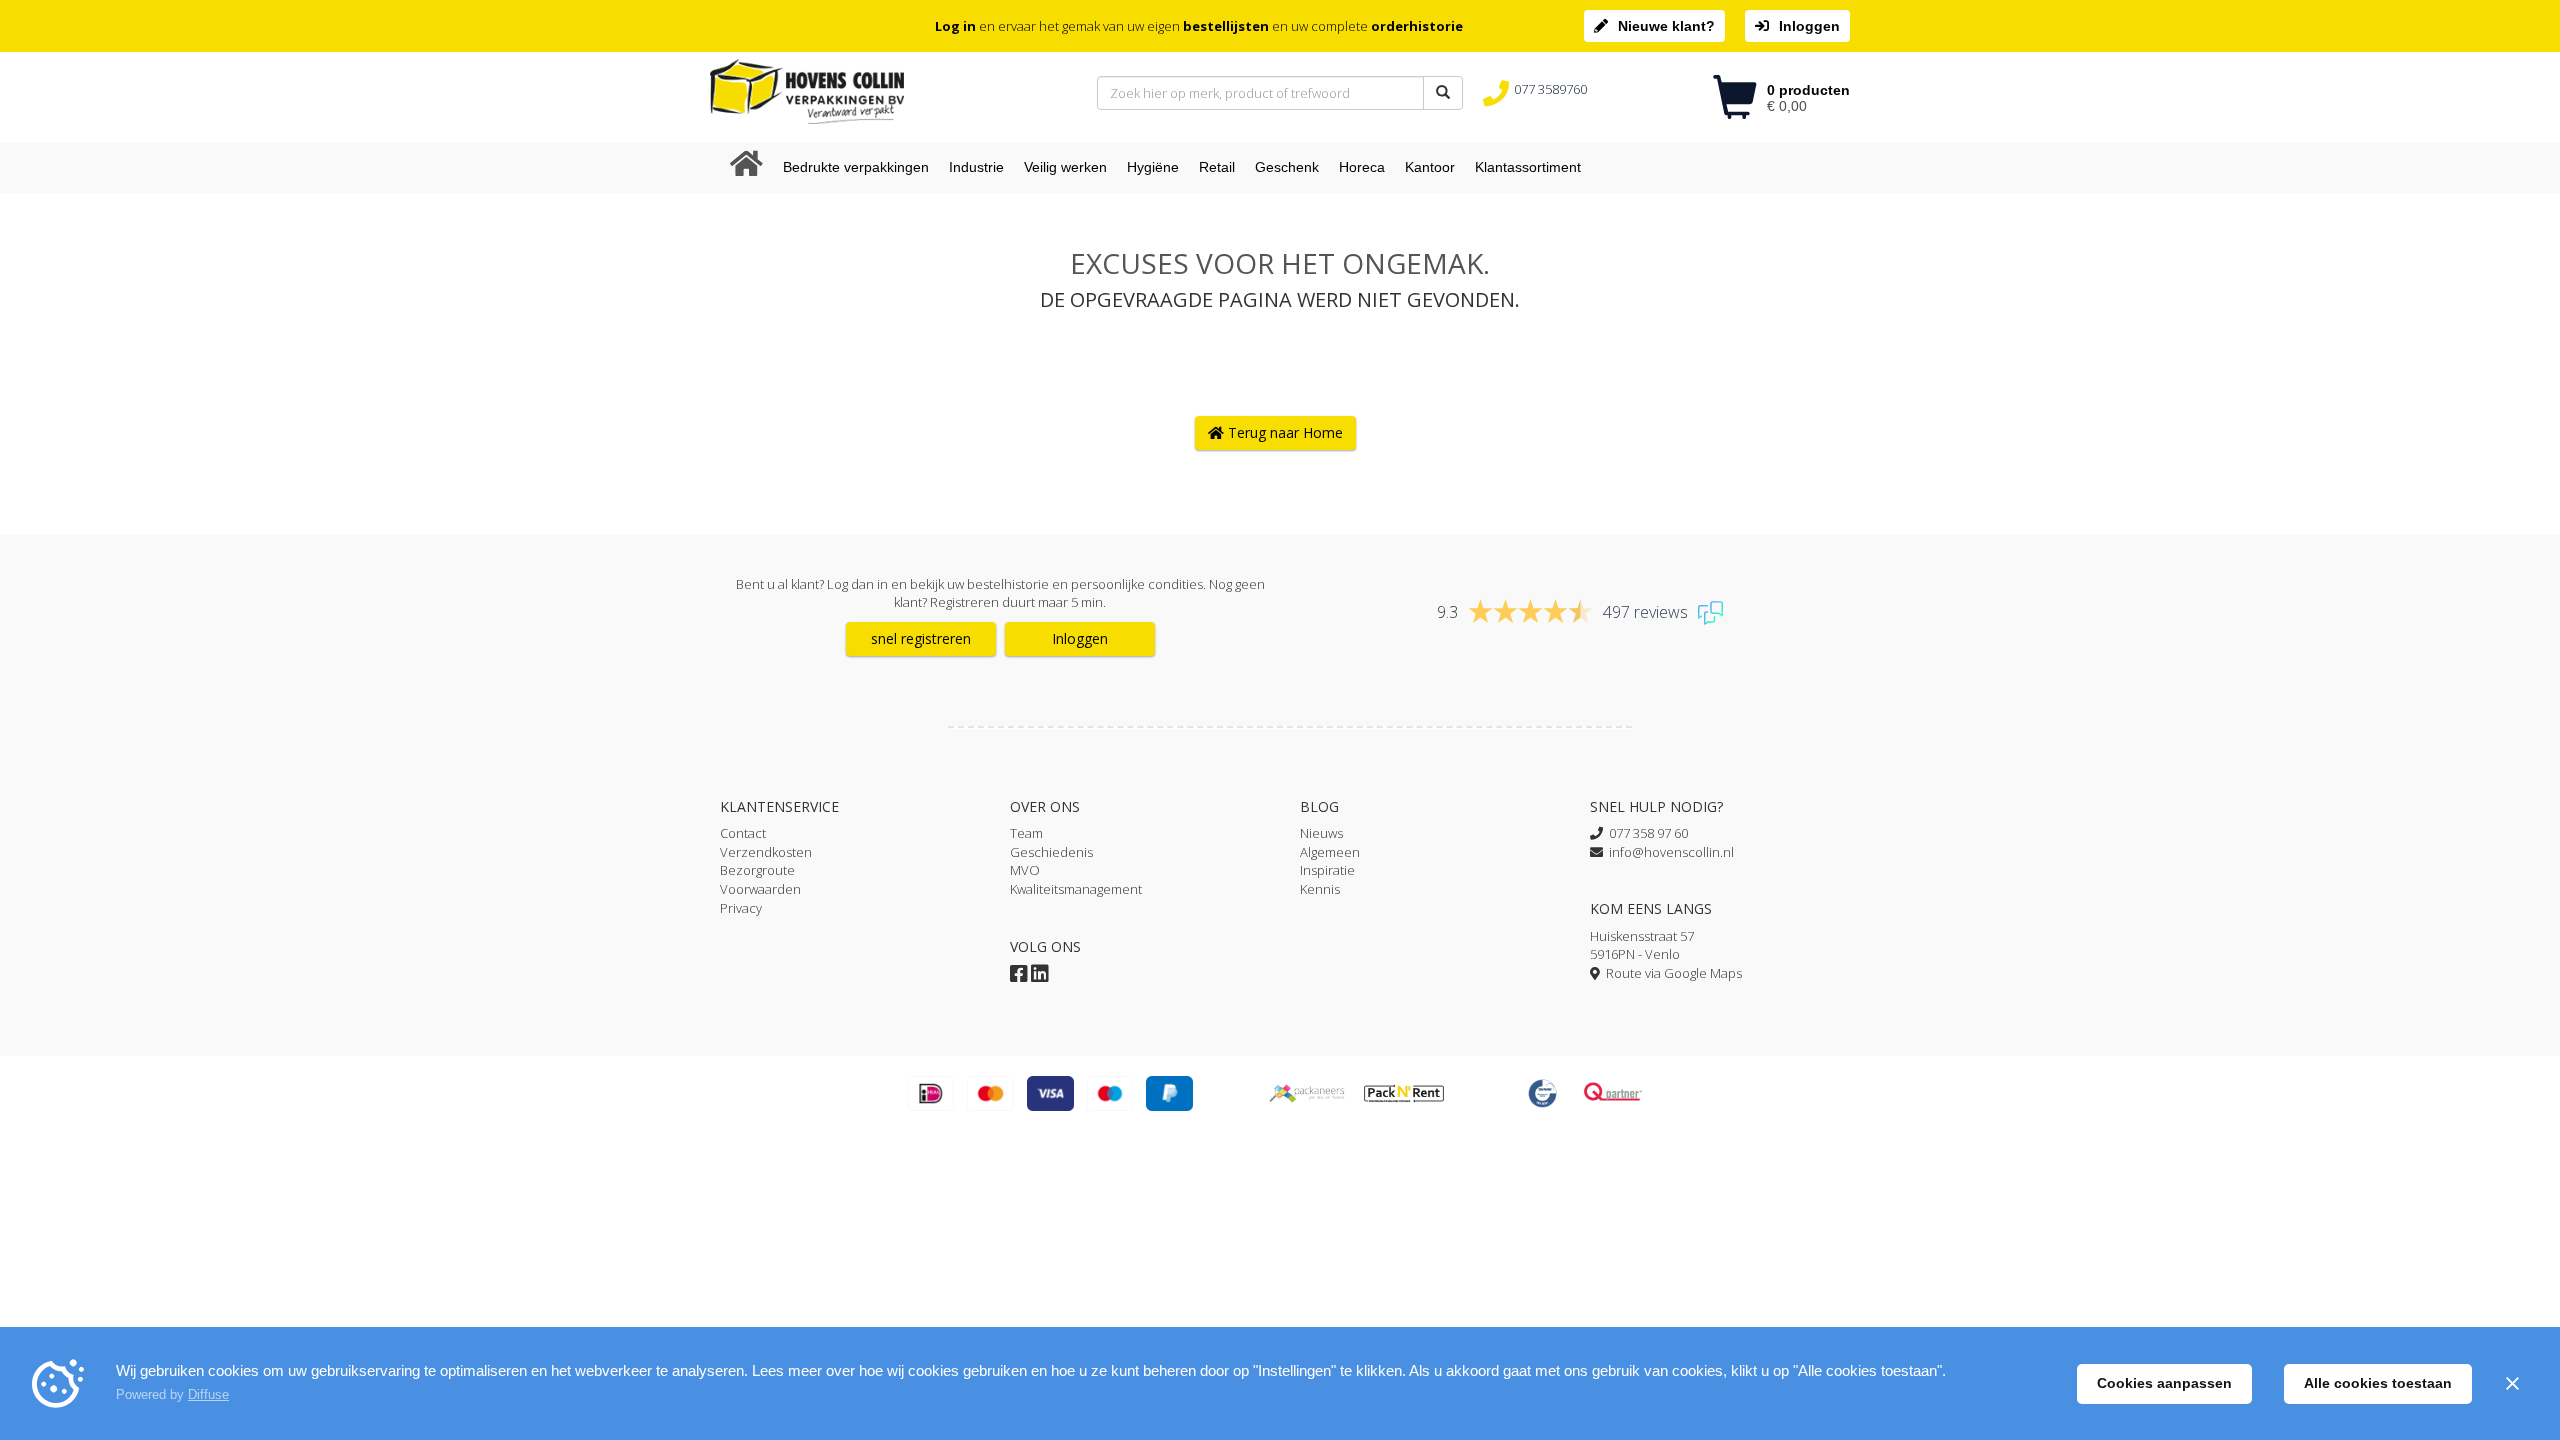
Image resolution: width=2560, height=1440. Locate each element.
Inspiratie (1327, 870)
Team (1026, 833)
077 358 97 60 (1645, 833)
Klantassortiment (1528, 167)
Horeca (1362, 167)
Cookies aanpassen (2164, 1383)
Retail (1217, 167)
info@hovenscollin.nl (1668, 852)
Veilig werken (1065, 167)
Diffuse (208, 1394)
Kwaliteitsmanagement (1076, 889)
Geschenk (1287, 167)
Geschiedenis (1051, 852)
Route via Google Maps (1671, 973)
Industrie (976, 167)
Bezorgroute (757, 870)
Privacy (741, 908)
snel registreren (921, 638)
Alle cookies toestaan (2378, 1383)
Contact (743, 833)
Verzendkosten (766, 852)
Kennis (1320, 889)
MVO (1025, 870)
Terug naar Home (1283, 432)
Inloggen (1809, 26)
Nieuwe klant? (1666, 26)
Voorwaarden (760, 889)
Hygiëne (1153, 167)
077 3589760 (1550, 89)
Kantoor (1430, 167)
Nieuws (1321, 833)
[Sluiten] (2512, 1384)
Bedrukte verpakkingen (856, 167)
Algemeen (1330, 852)
